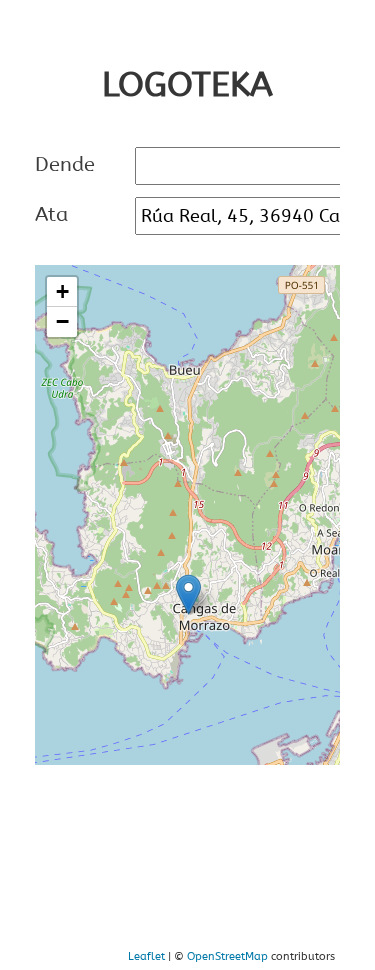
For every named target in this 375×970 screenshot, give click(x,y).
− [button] (62, 321)
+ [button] (62, 291)
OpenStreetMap (227, 956)
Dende (65, 164)
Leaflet (146, 956)
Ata (51, 214)
